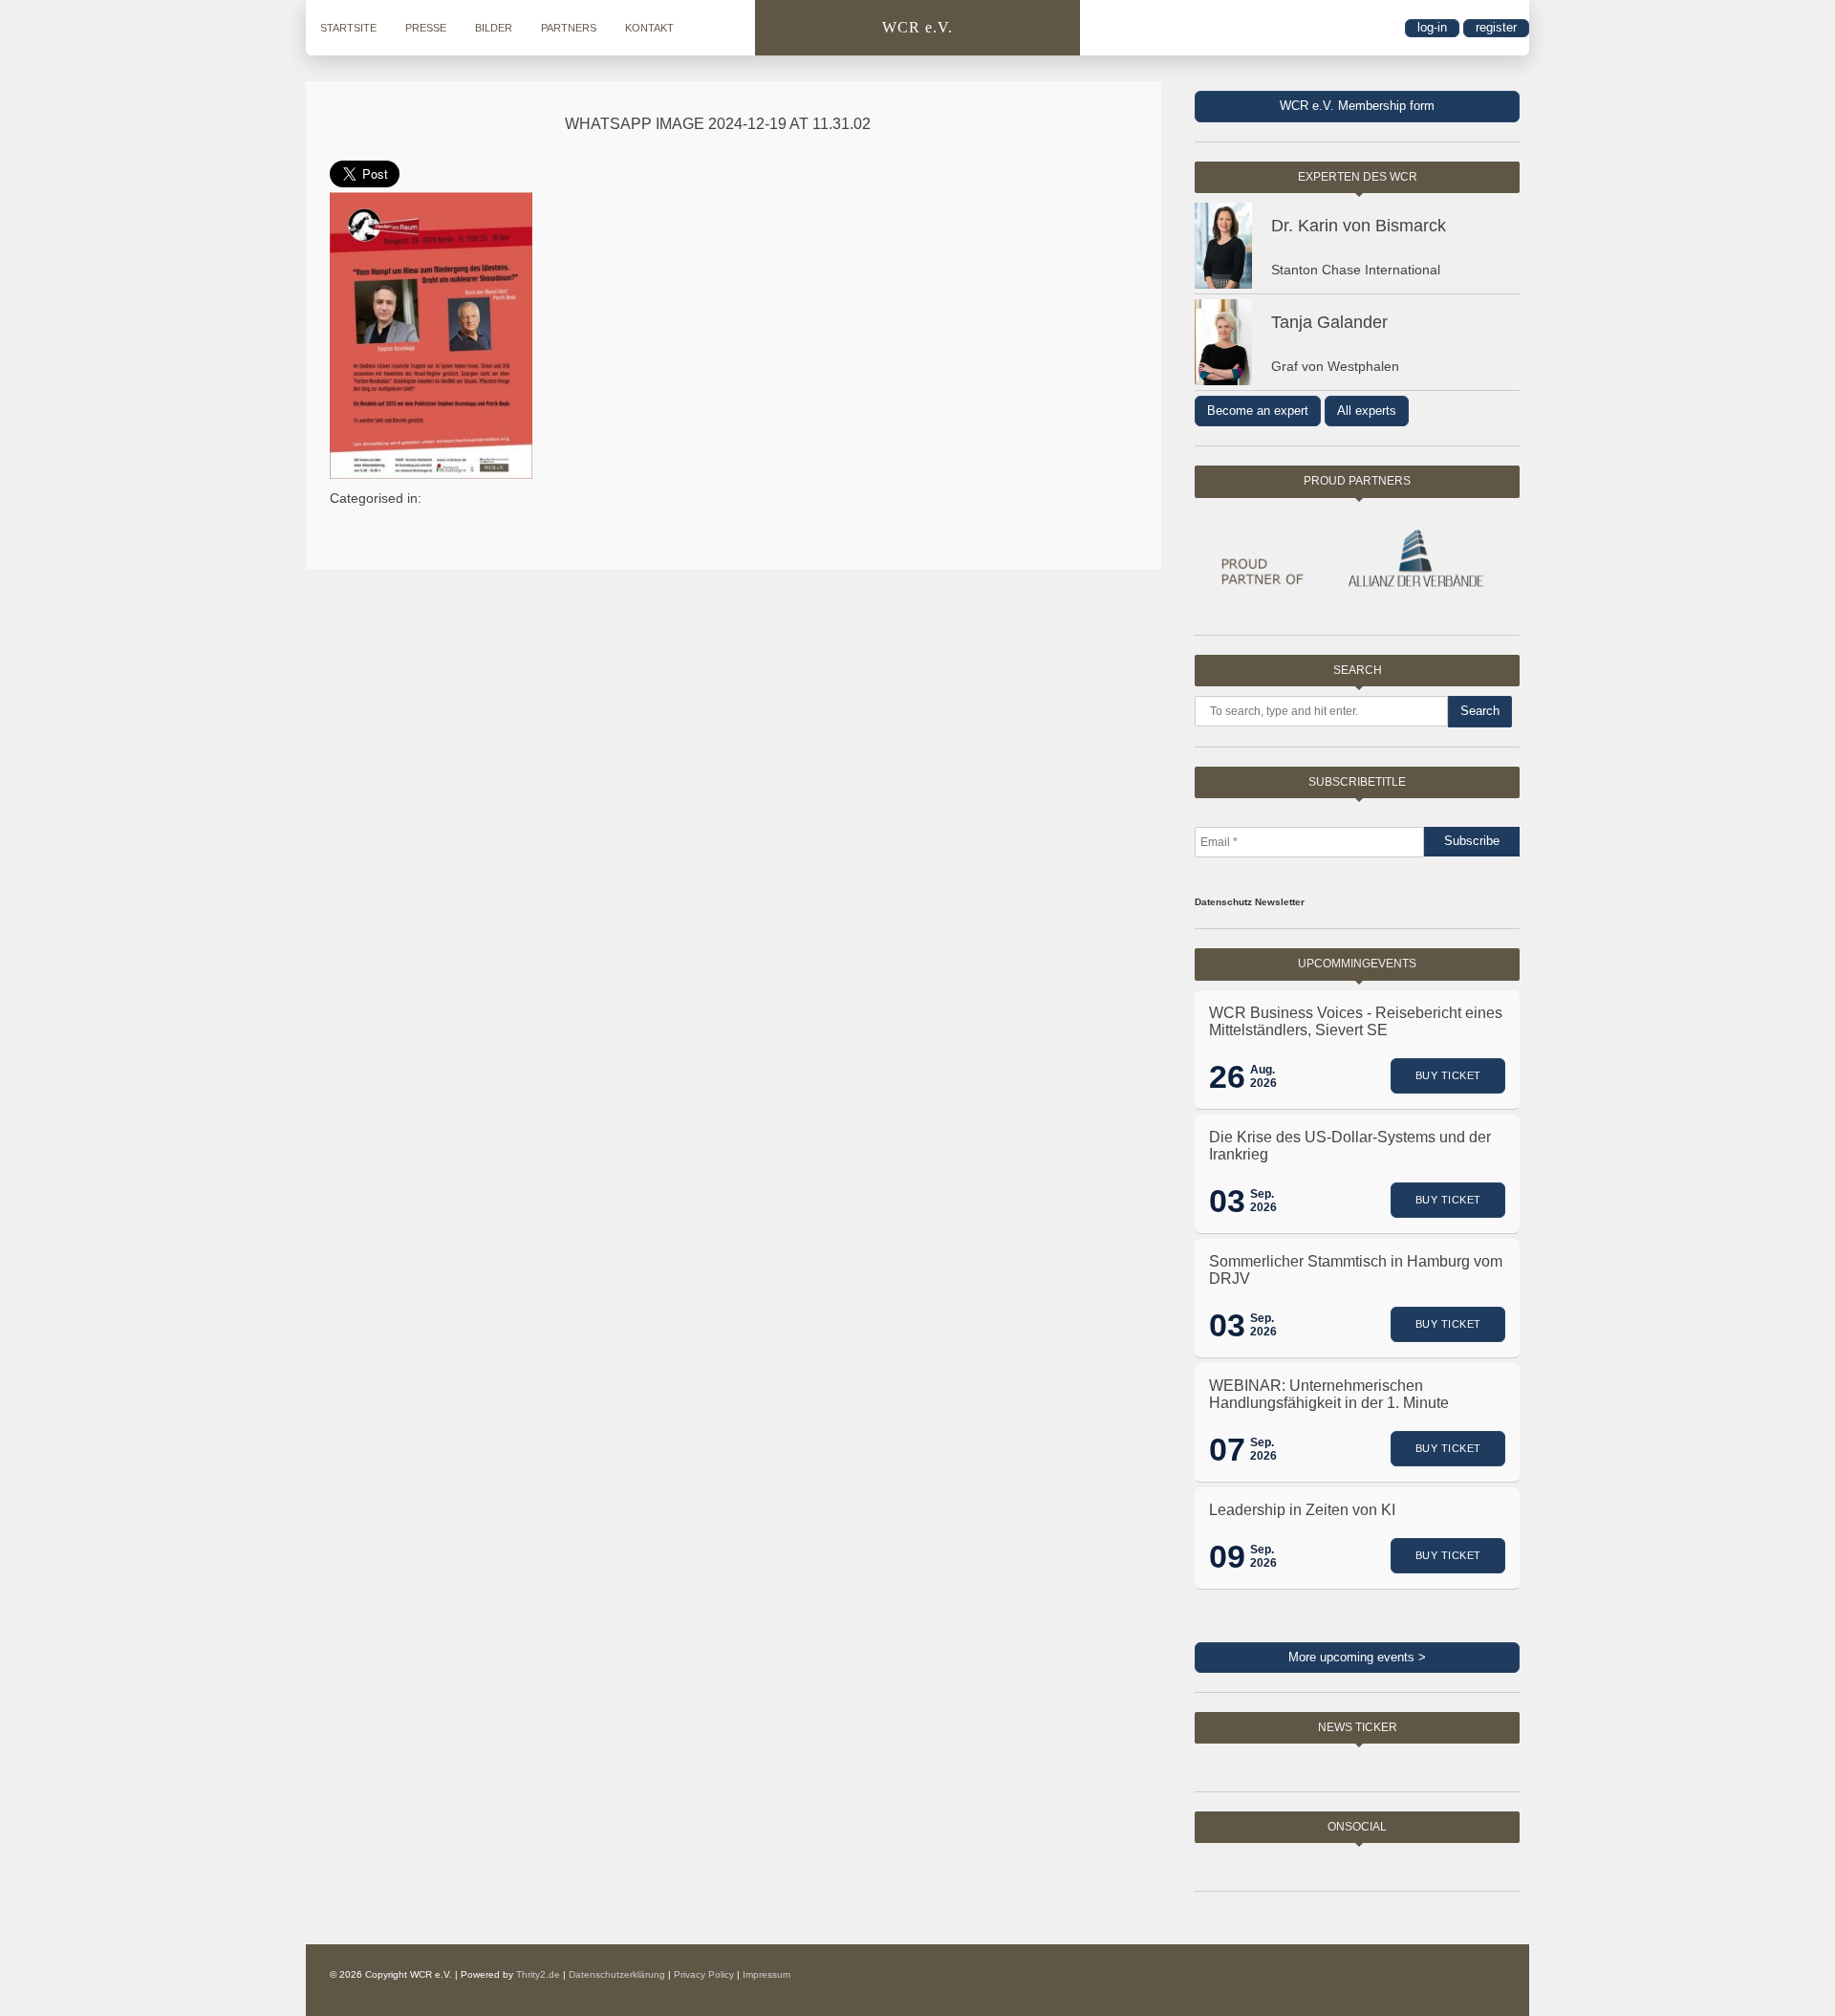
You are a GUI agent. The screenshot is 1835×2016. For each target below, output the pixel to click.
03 (1227, 1201)
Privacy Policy (704, 1974)
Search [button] (1480, 711)
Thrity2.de (538, 1974)
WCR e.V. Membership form (1357, 106)
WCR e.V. (917, 27)
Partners (569, 28)
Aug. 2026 (1263, 1076)
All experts (1367, 411)
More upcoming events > (1357, 1657)
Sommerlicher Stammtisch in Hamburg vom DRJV (1356, 1270)
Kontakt (649, 28)
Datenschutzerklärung (617, 1974)
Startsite (348, 28)
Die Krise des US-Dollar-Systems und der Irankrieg (1350, 1146)
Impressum (766, 1974)
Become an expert (1258, 411)
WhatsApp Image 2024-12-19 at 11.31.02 (718, 124)
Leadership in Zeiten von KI (1302, 1510)
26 (1227, 1076)
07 (1227, 1449)
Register (1496, 27)
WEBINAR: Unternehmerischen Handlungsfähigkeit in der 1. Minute (1329, 1394)
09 (1227, 1556)
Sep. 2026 (1263, 1201)
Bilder (494, 28)
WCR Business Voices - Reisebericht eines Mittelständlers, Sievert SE (1356, 1021)
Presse (426, 28)
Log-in (1432, 27)
